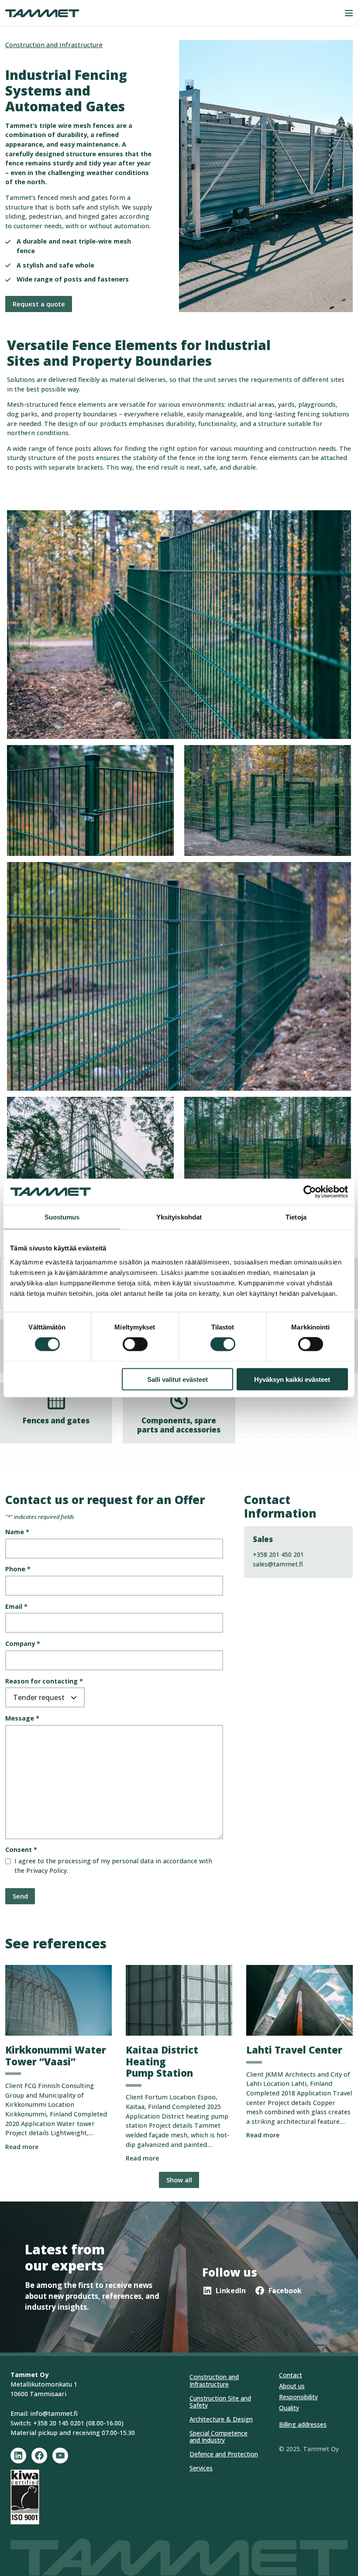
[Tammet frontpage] (42, 13)
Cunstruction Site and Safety (220, 2402)
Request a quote (39, 304)
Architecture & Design (221, 2419)
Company (23, 1643)
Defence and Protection (224, 2454)
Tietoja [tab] (296, 1217)
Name (17, 1532)
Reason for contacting (44, 1681)
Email (16, 1606)
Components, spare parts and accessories (179, 1425)
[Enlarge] (162, 756)
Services (201, 2468)
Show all (179, 2180)
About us (292, 2386)
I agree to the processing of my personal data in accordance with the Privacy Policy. (113, 1866)
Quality (289, 2408)
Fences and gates (56, 1420)
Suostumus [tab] (62, 1217)
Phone (18, 1569)
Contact (291, 2375)
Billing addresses (303, 2424)
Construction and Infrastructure (54, 45)
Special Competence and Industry (219, 2437)
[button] (349, 13)
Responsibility (298, 2397)
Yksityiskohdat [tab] (179, 1217)
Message (22, 1718)
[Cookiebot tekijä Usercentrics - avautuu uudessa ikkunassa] (310, 1192)
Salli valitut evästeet (177, 1379)
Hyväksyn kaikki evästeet (292, 1379)
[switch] (135, 1344)
